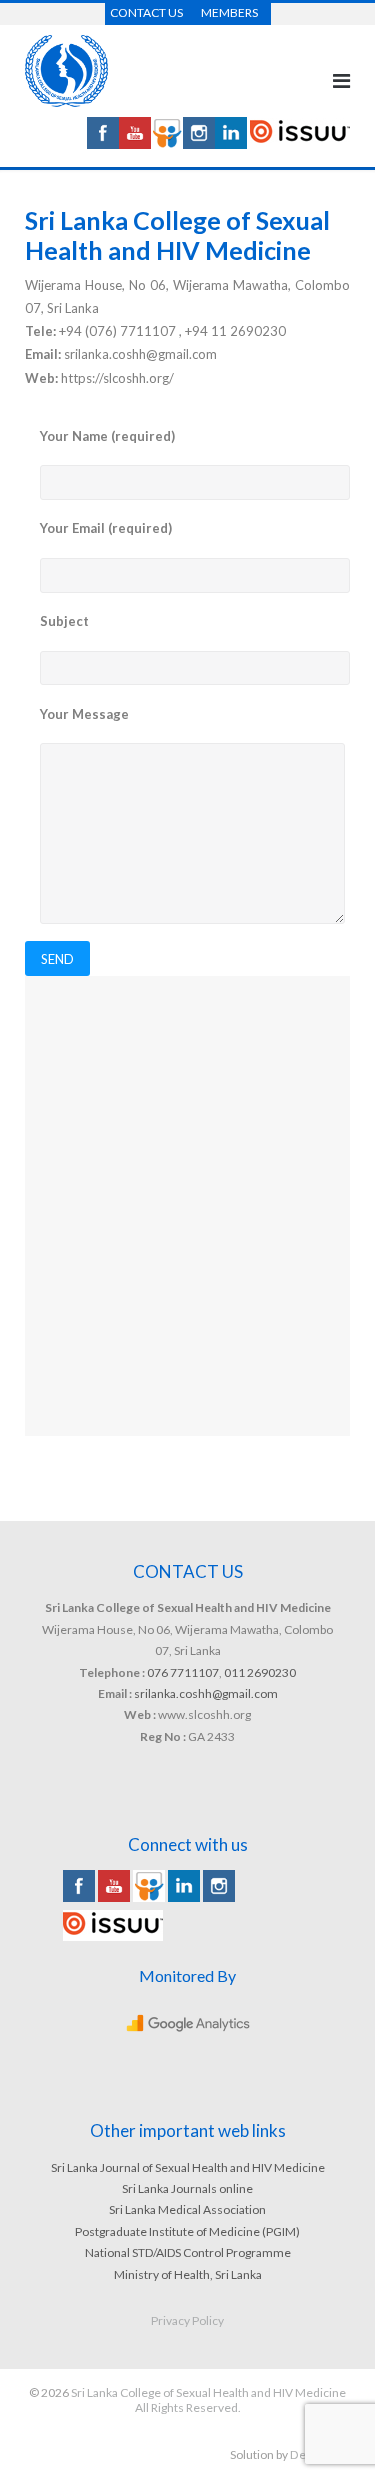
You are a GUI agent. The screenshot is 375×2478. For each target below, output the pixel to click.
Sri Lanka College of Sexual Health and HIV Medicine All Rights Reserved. (208, 2400)
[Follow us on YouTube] (135, 143)
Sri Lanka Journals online (187, 2188)
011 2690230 (260, 1672)
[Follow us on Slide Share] (167, 143)
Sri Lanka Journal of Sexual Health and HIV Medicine (188, 2167)
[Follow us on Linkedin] (231, 143)
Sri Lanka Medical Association (187, 2209)
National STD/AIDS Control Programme (188, 2252)
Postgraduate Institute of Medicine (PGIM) (187, 2231)
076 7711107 (183, 1672)
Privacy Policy (187, 2320)
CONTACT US (146, 12)
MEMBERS (229, 12)
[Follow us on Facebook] (103, 143)
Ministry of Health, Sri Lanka (188, 2274)
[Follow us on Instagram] (199, 143)
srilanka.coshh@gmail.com (206, 1693)
